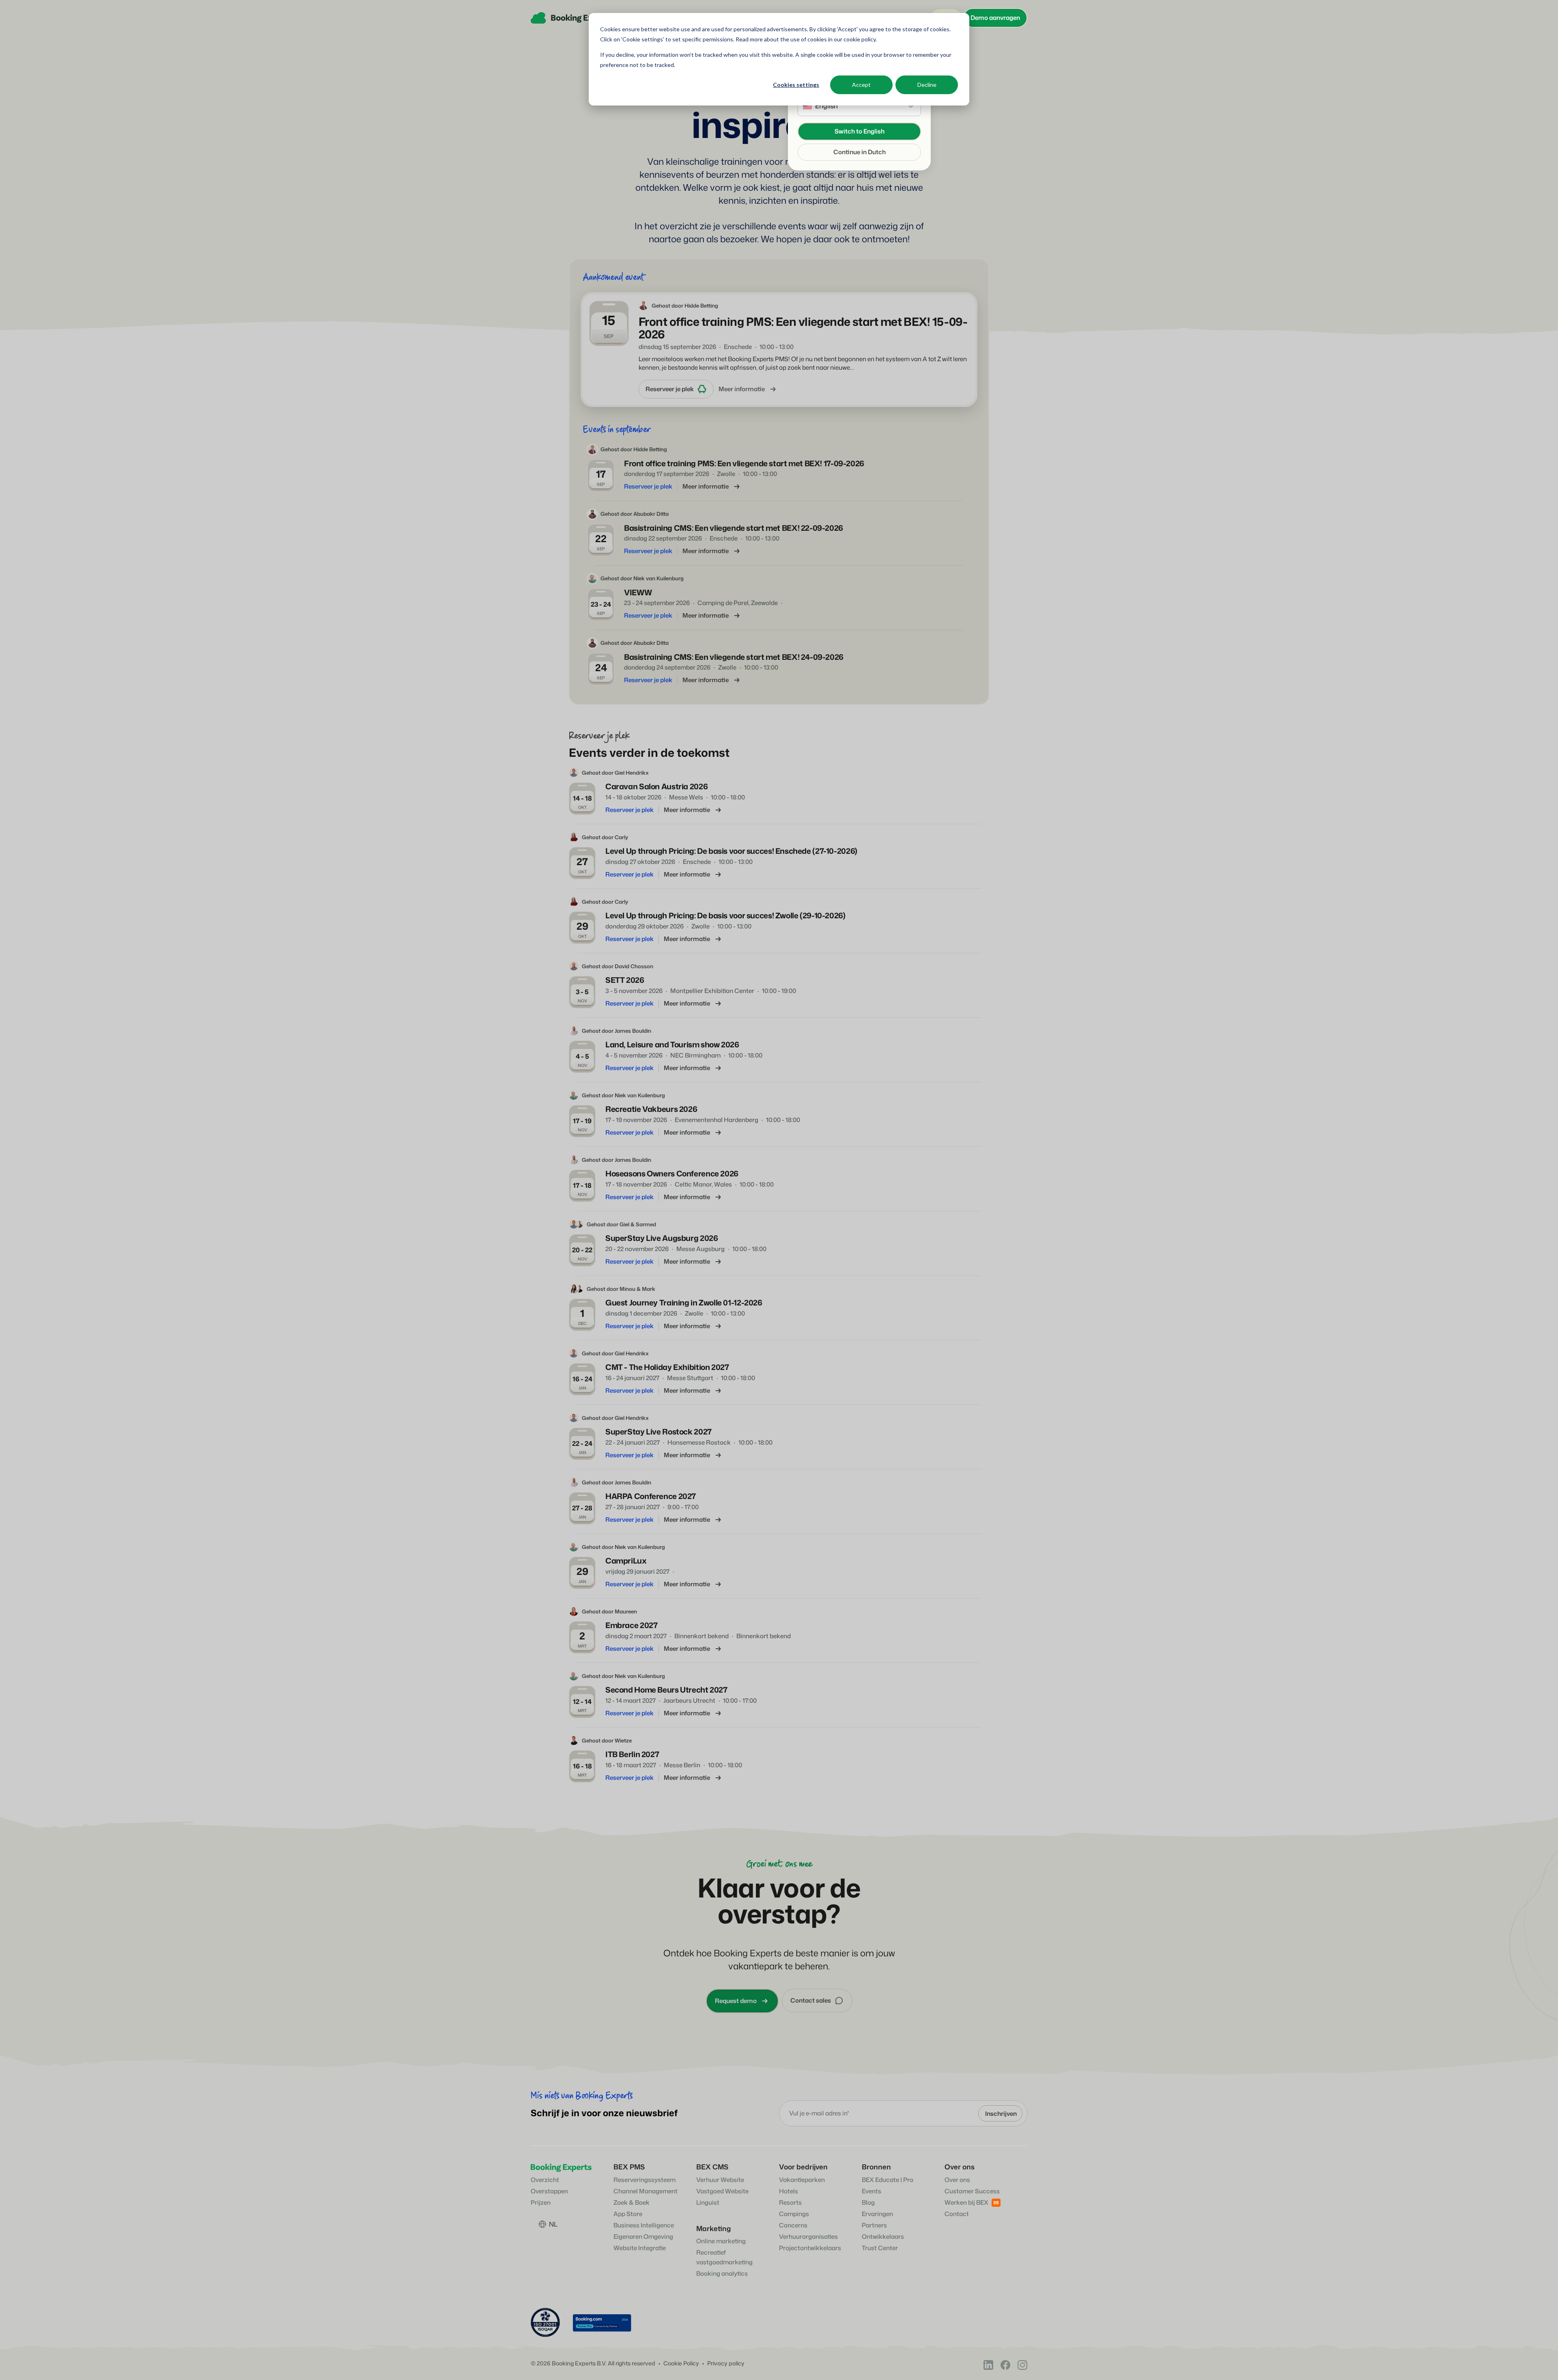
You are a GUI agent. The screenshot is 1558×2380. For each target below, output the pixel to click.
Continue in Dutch (860, 152)
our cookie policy (854, 39)
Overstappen (549, 2191)
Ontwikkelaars (883, 2237)
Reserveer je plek (670, 389)
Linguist (708, 2202)
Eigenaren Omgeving (643, 2237)
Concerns (793, 2225)
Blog (868, 2202)
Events (872, 2191)
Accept (861, 85)
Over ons (957, 2180)
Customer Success (972, 2191)
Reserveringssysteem (645, 2180)
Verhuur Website (720, 2180)
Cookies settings (796, 85)
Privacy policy (726, 2364)
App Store (628, 2214)
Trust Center (880, 2248)
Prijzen (541, 2202)
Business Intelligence (644, 2225)
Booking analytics (722, 2273)
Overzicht (545, 2180)
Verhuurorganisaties (808, 2237)
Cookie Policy (681, 2364)
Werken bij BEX (966, 2202)
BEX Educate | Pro (888, 2180)
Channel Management (646, 2191)
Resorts (790, 2202)
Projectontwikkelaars (810, 2248)
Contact (957, 2214)
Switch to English (860, 131)
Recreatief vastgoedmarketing (724, 2257)
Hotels (789, 2191)
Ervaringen (877, 2214)
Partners (874, 2225)
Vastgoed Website (722, 2191)
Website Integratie (640, 2248)
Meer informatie (742, 389)
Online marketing (721, 2241)
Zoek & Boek (632, 2202)
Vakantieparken (802, 2180)
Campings (794, 2214)
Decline (927, 85)
